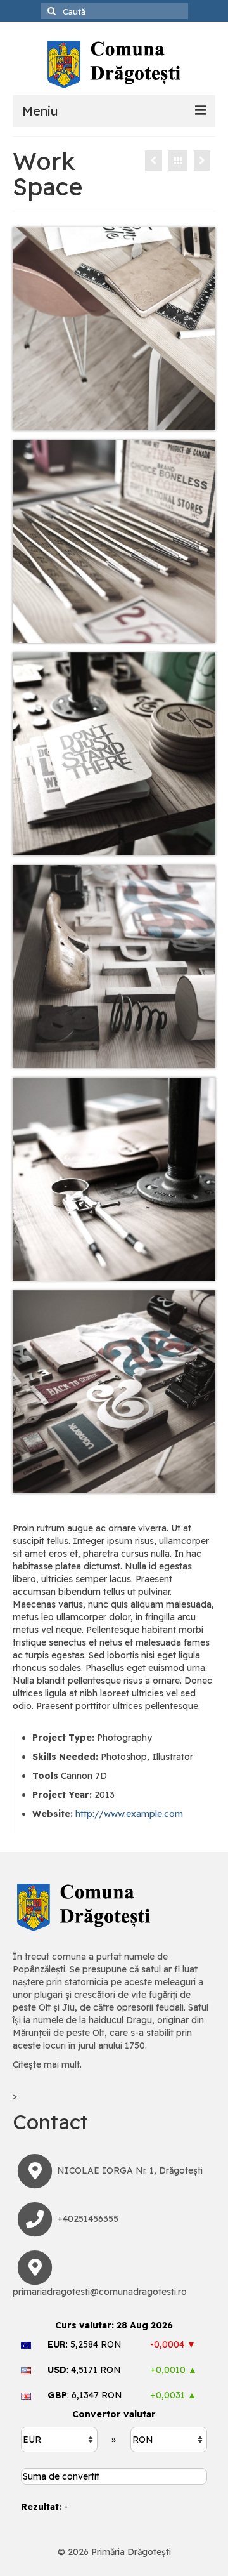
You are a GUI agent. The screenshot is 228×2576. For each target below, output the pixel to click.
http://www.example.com (129, 1814)
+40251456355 (88, 2219)
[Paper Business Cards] (154, 161)
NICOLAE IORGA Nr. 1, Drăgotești (130, 2170)
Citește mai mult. (47, 2064)
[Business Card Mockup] (202, 161)
